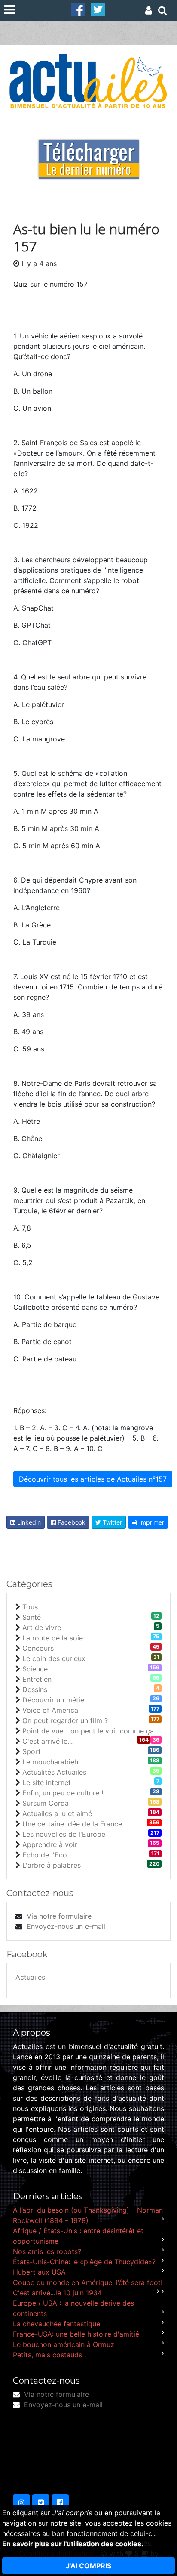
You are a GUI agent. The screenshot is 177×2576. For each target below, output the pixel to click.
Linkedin (28, 1522)
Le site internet (47, 1782)
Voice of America (50, 1710)
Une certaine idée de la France (72, 1824)
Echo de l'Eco (45, 1855)
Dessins (35, 1689)
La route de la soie (53, 1638)
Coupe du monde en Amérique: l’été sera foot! (88, 2282)
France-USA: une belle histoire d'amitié (76, 2334)
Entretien (37, 1679)
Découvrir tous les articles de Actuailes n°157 (93, 1479)
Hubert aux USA (39, 2272)
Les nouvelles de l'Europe (64, 1834)
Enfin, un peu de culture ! (63, 1793)
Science (35, 1669)
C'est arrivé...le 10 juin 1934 (57, 2293)
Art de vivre (42, 1627)
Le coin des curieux (54, 1658)
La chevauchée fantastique (56, 2324)
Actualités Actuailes (54, 1772)
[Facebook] (78, 9)
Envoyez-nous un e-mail (66, 1926)
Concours (38, 1648)
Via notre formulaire (59, 1916)
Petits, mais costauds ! (49, 2355)
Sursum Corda (46, 1803)
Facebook (71, 1522)
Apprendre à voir (50, 1844)
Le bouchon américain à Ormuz (64, 2344)
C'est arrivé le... (47, 1741)
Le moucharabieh (50, 1762)
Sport (32, 1751)
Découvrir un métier (55, 1700)
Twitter (111, 1522)
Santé (32, 1617)
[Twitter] (98, 9)
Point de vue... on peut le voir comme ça (88, 1731)
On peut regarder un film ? (65, 1720)
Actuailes (30, 1977)
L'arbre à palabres (52, 1865)
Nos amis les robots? (47, 2251)
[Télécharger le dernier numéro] (89, 153)
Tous (30, 1607)
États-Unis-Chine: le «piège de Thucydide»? (84, 2262)
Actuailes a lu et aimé (57, 1813)
